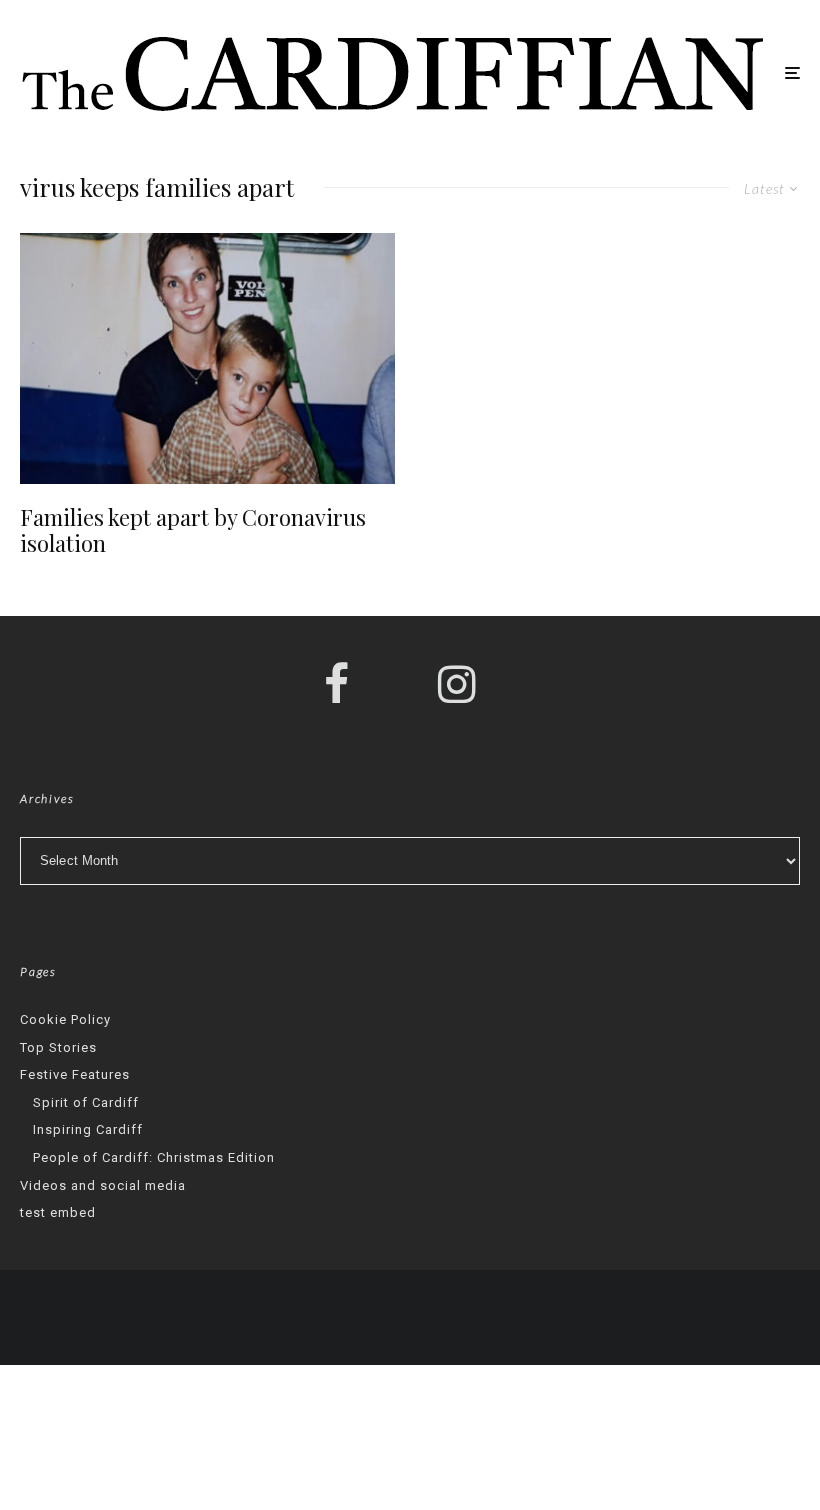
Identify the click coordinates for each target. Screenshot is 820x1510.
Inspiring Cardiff (88, 1129)
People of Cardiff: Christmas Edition (154, 1157)
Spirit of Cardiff (86, 1102)
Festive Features (75, 1074)
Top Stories (58, 1047)
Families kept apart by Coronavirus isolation (193, 530)
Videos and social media (103, 1185)
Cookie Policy (65, 1019)
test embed (58, 1212)
